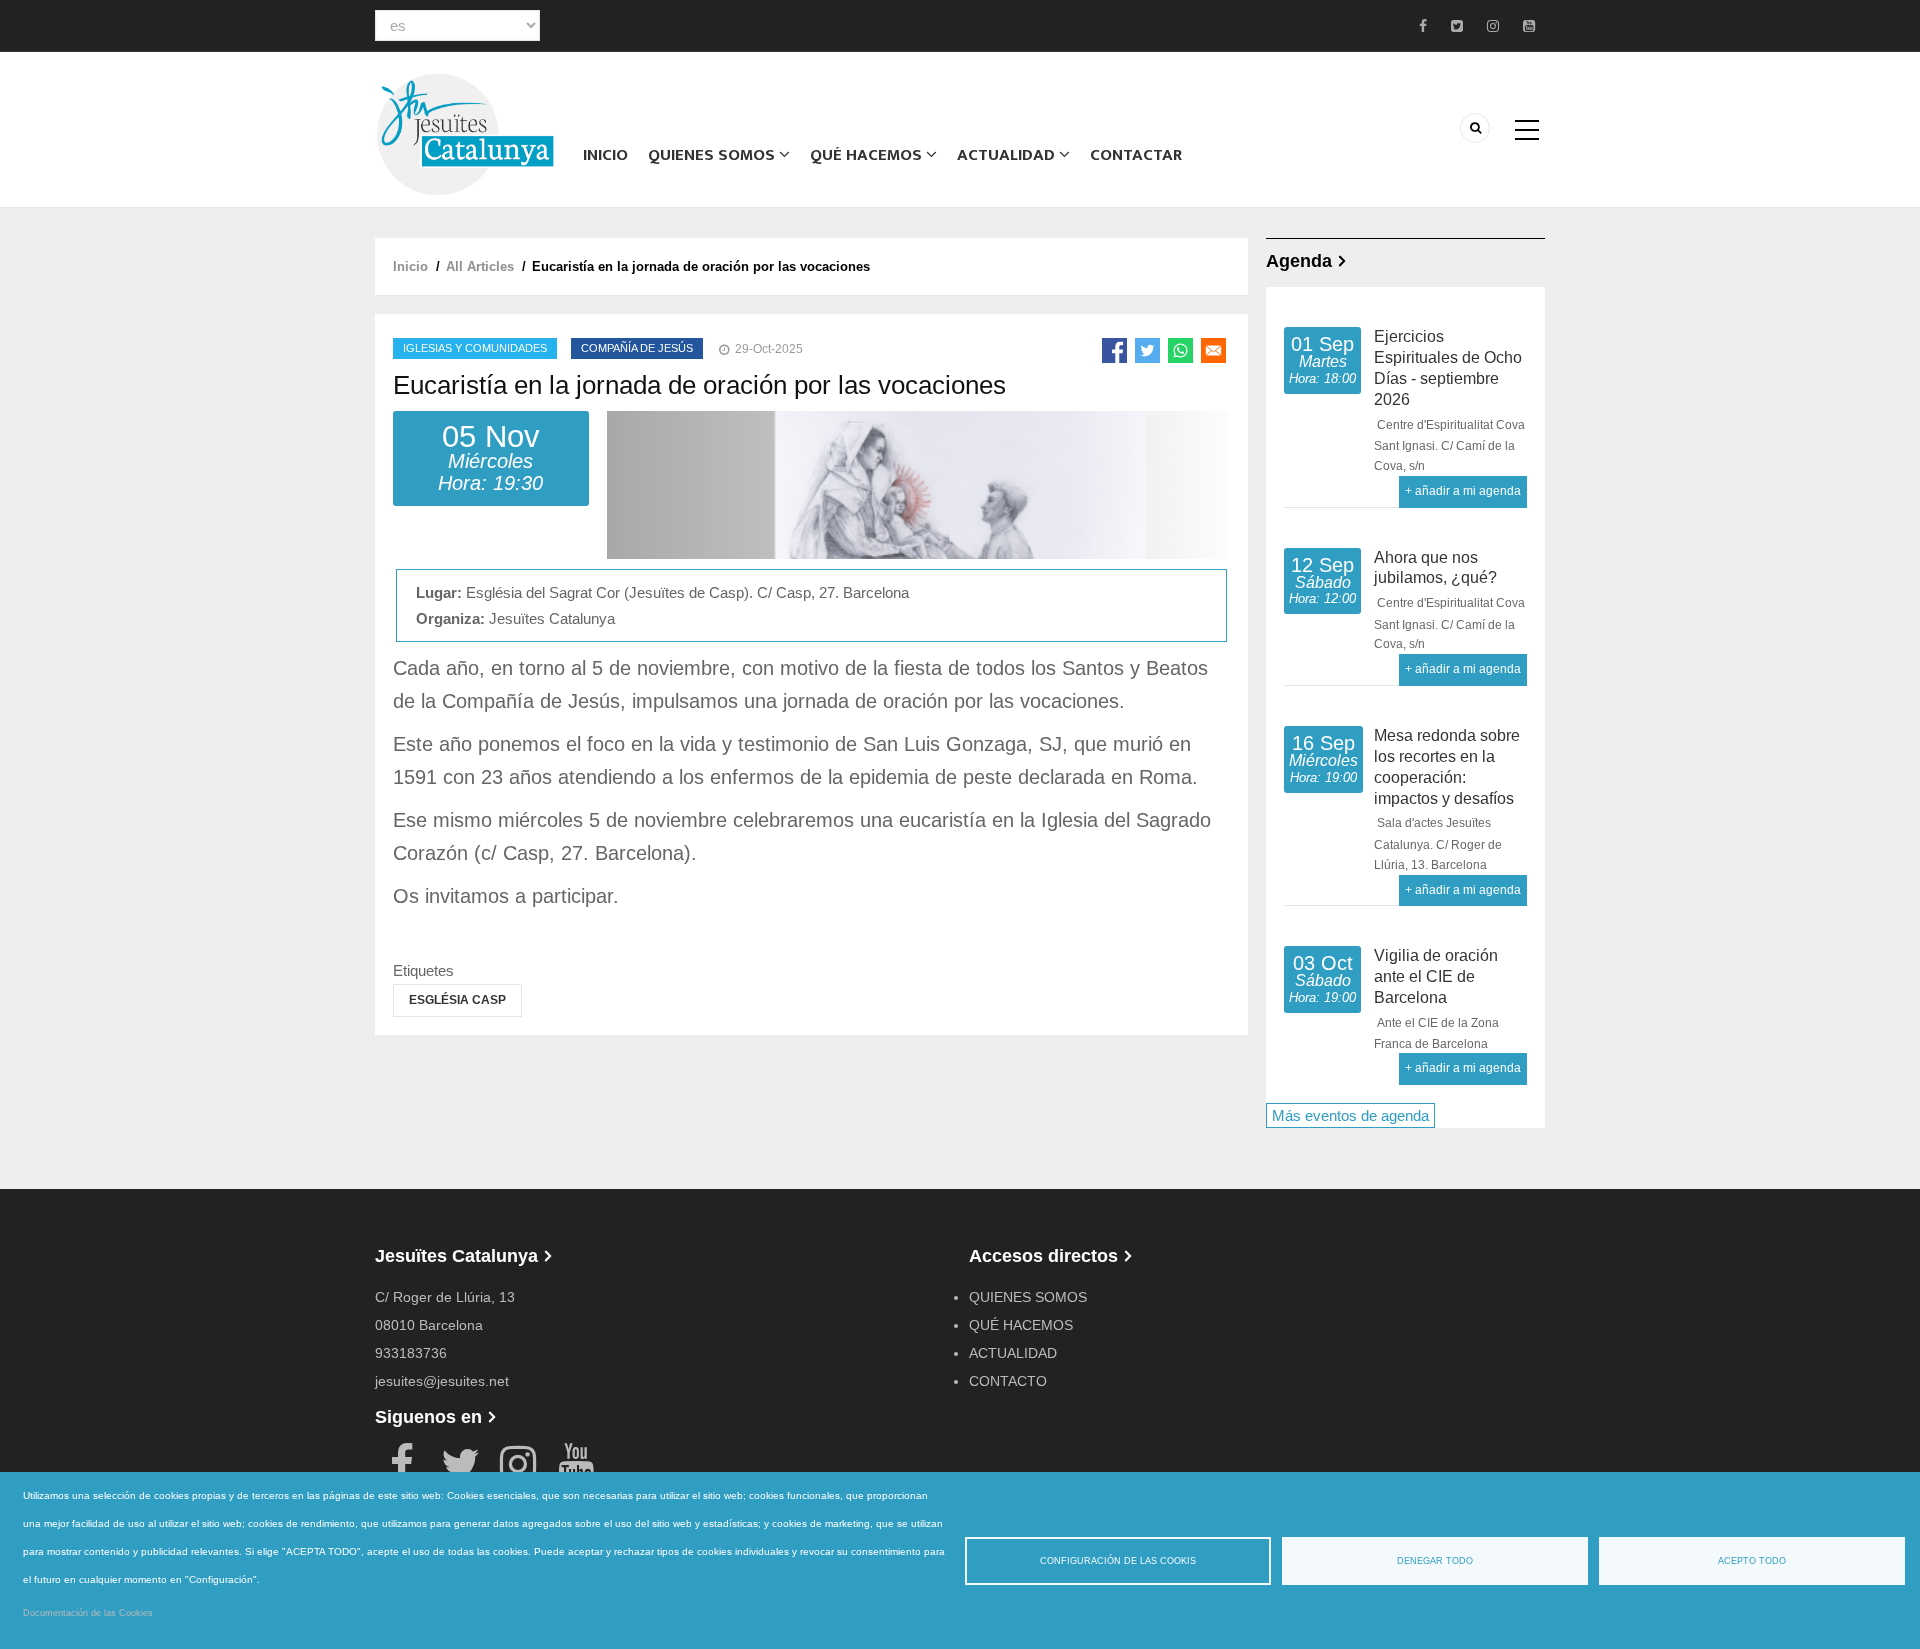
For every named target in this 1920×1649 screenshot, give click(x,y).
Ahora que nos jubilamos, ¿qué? (1435, 568)
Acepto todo (1752, 1561)
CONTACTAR (1136, 155)
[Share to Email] (1213, 350)
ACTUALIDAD (1008, 155)
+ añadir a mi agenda (1463, 491)
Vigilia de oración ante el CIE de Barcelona (1436, 976)
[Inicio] (465, 132)
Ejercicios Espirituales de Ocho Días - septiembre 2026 (1448, 367)
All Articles (480, 266)
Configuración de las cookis (1118, 1561)
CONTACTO (1008, 1381)
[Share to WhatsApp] (1180, 350)
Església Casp (457, 1000)
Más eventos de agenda (1350, 1115)
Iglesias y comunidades (475, 348)
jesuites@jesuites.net (442, 1381)
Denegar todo (1435, 1561)
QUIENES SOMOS (1028, 1297)
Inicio (605, 155)
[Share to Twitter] (1147, 350)
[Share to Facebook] (1114, 350)
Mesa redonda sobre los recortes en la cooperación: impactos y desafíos (1447, 766)
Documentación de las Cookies (88, 1613)
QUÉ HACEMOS (868, 155)
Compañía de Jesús (637, 348)
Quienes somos (713, 155)
